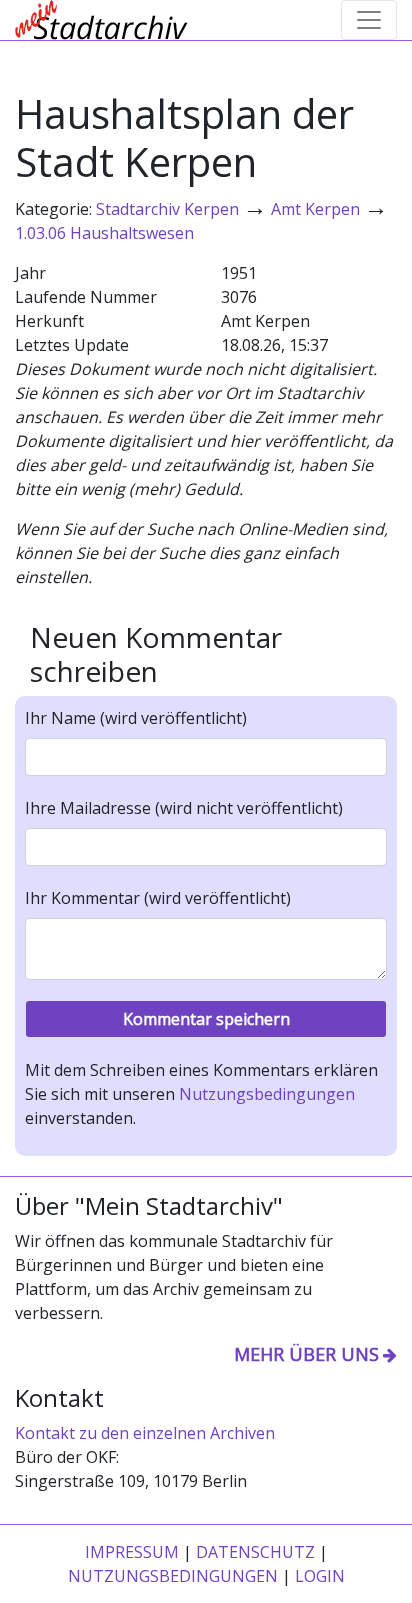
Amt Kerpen (315, 209)
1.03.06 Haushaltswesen (104, 233)
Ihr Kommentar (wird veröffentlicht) (158, 898)
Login (320, 1576)
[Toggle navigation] (369, 20)
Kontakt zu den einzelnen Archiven (145, 1433)
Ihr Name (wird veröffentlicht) (136, 718)
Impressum (132, 1552)
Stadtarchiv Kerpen (167, 209)
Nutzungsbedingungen (267, 1094)
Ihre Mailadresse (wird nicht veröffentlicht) (184, 808)
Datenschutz (255, 1552)
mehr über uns (306, 1354)
